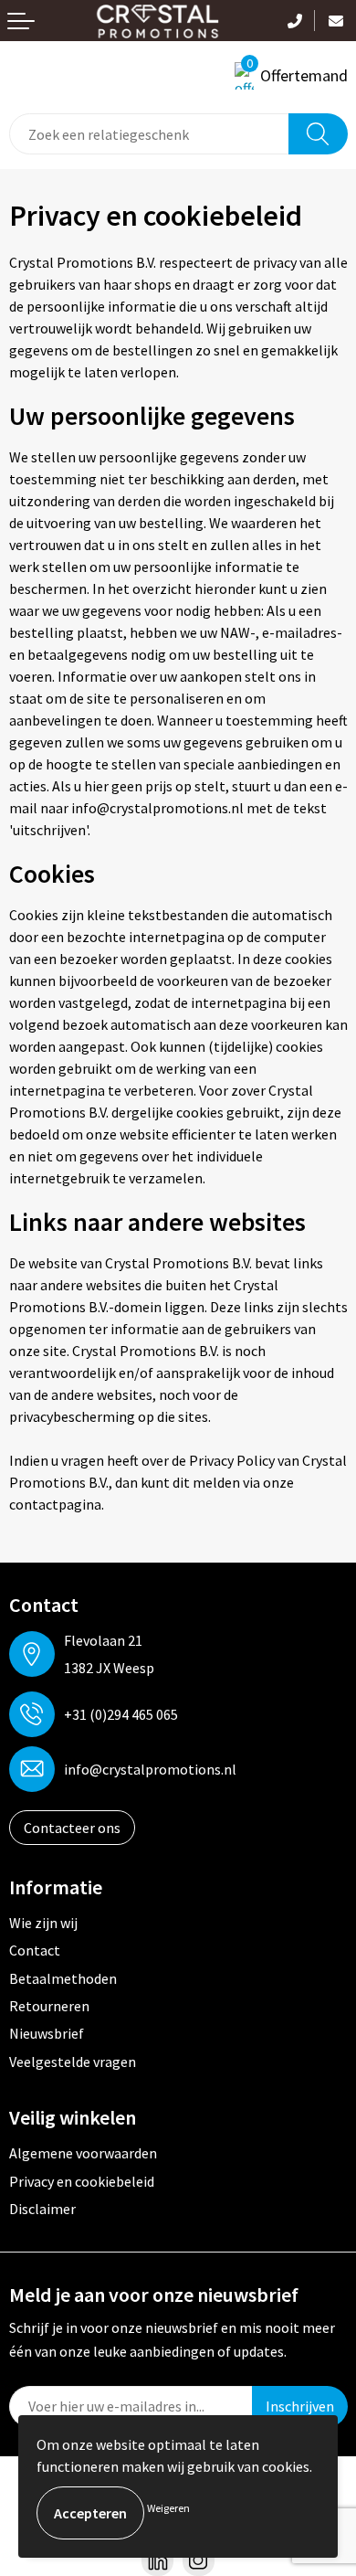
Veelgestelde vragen (73, 2062)
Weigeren (168, 2508)
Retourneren (49, 2006)
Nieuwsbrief (47, 2033)
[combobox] (149, 134)
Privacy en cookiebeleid (82, 2181)
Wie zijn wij (43, 1923)
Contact (35, 1950)
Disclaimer (42, 2209)
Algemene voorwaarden (83, 2153)
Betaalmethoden (63, 1978)
